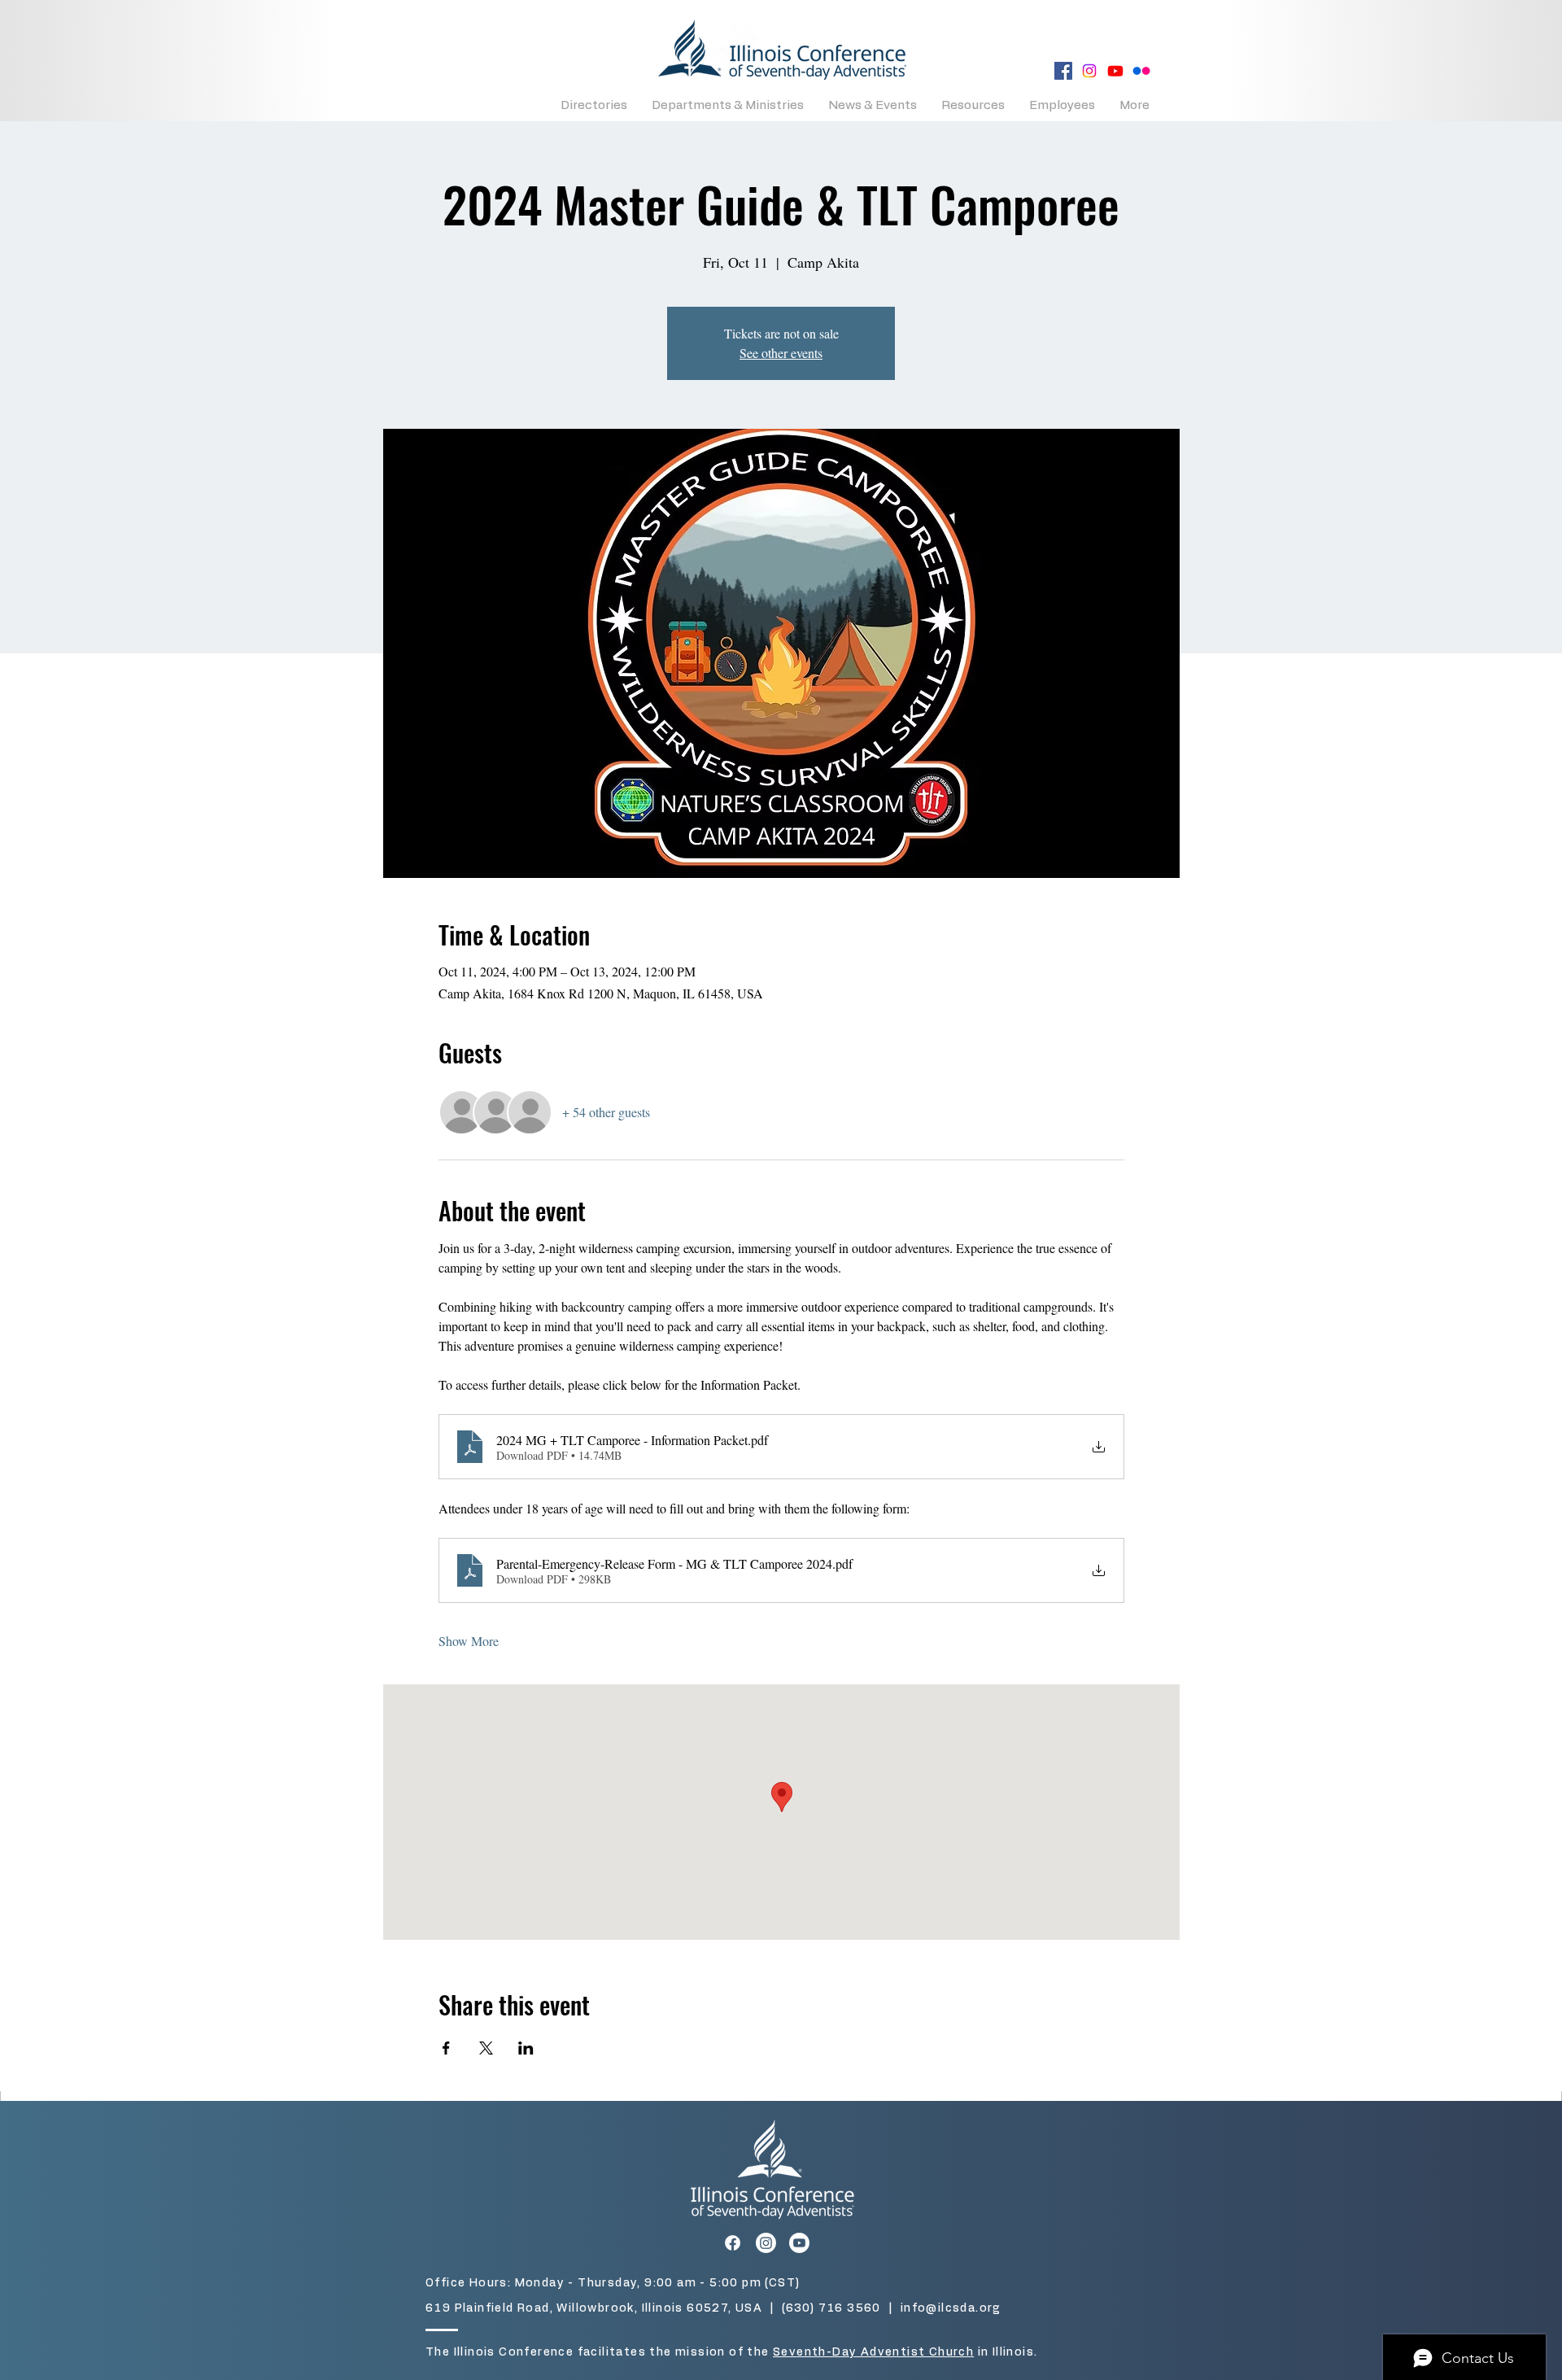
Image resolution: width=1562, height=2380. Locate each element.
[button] (594, 105)
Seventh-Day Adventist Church (873, 2352)
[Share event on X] (486, 2048)
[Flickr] (1141, 71)
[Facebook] (1063, 71)
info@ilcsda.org (951, 2308)
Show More (469, 1641)
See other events (781, 353)
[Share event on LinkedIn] (526, 2048)
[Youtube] (1115, 71)
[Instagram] (1089, 71)
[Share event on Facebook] (446, 2048)
